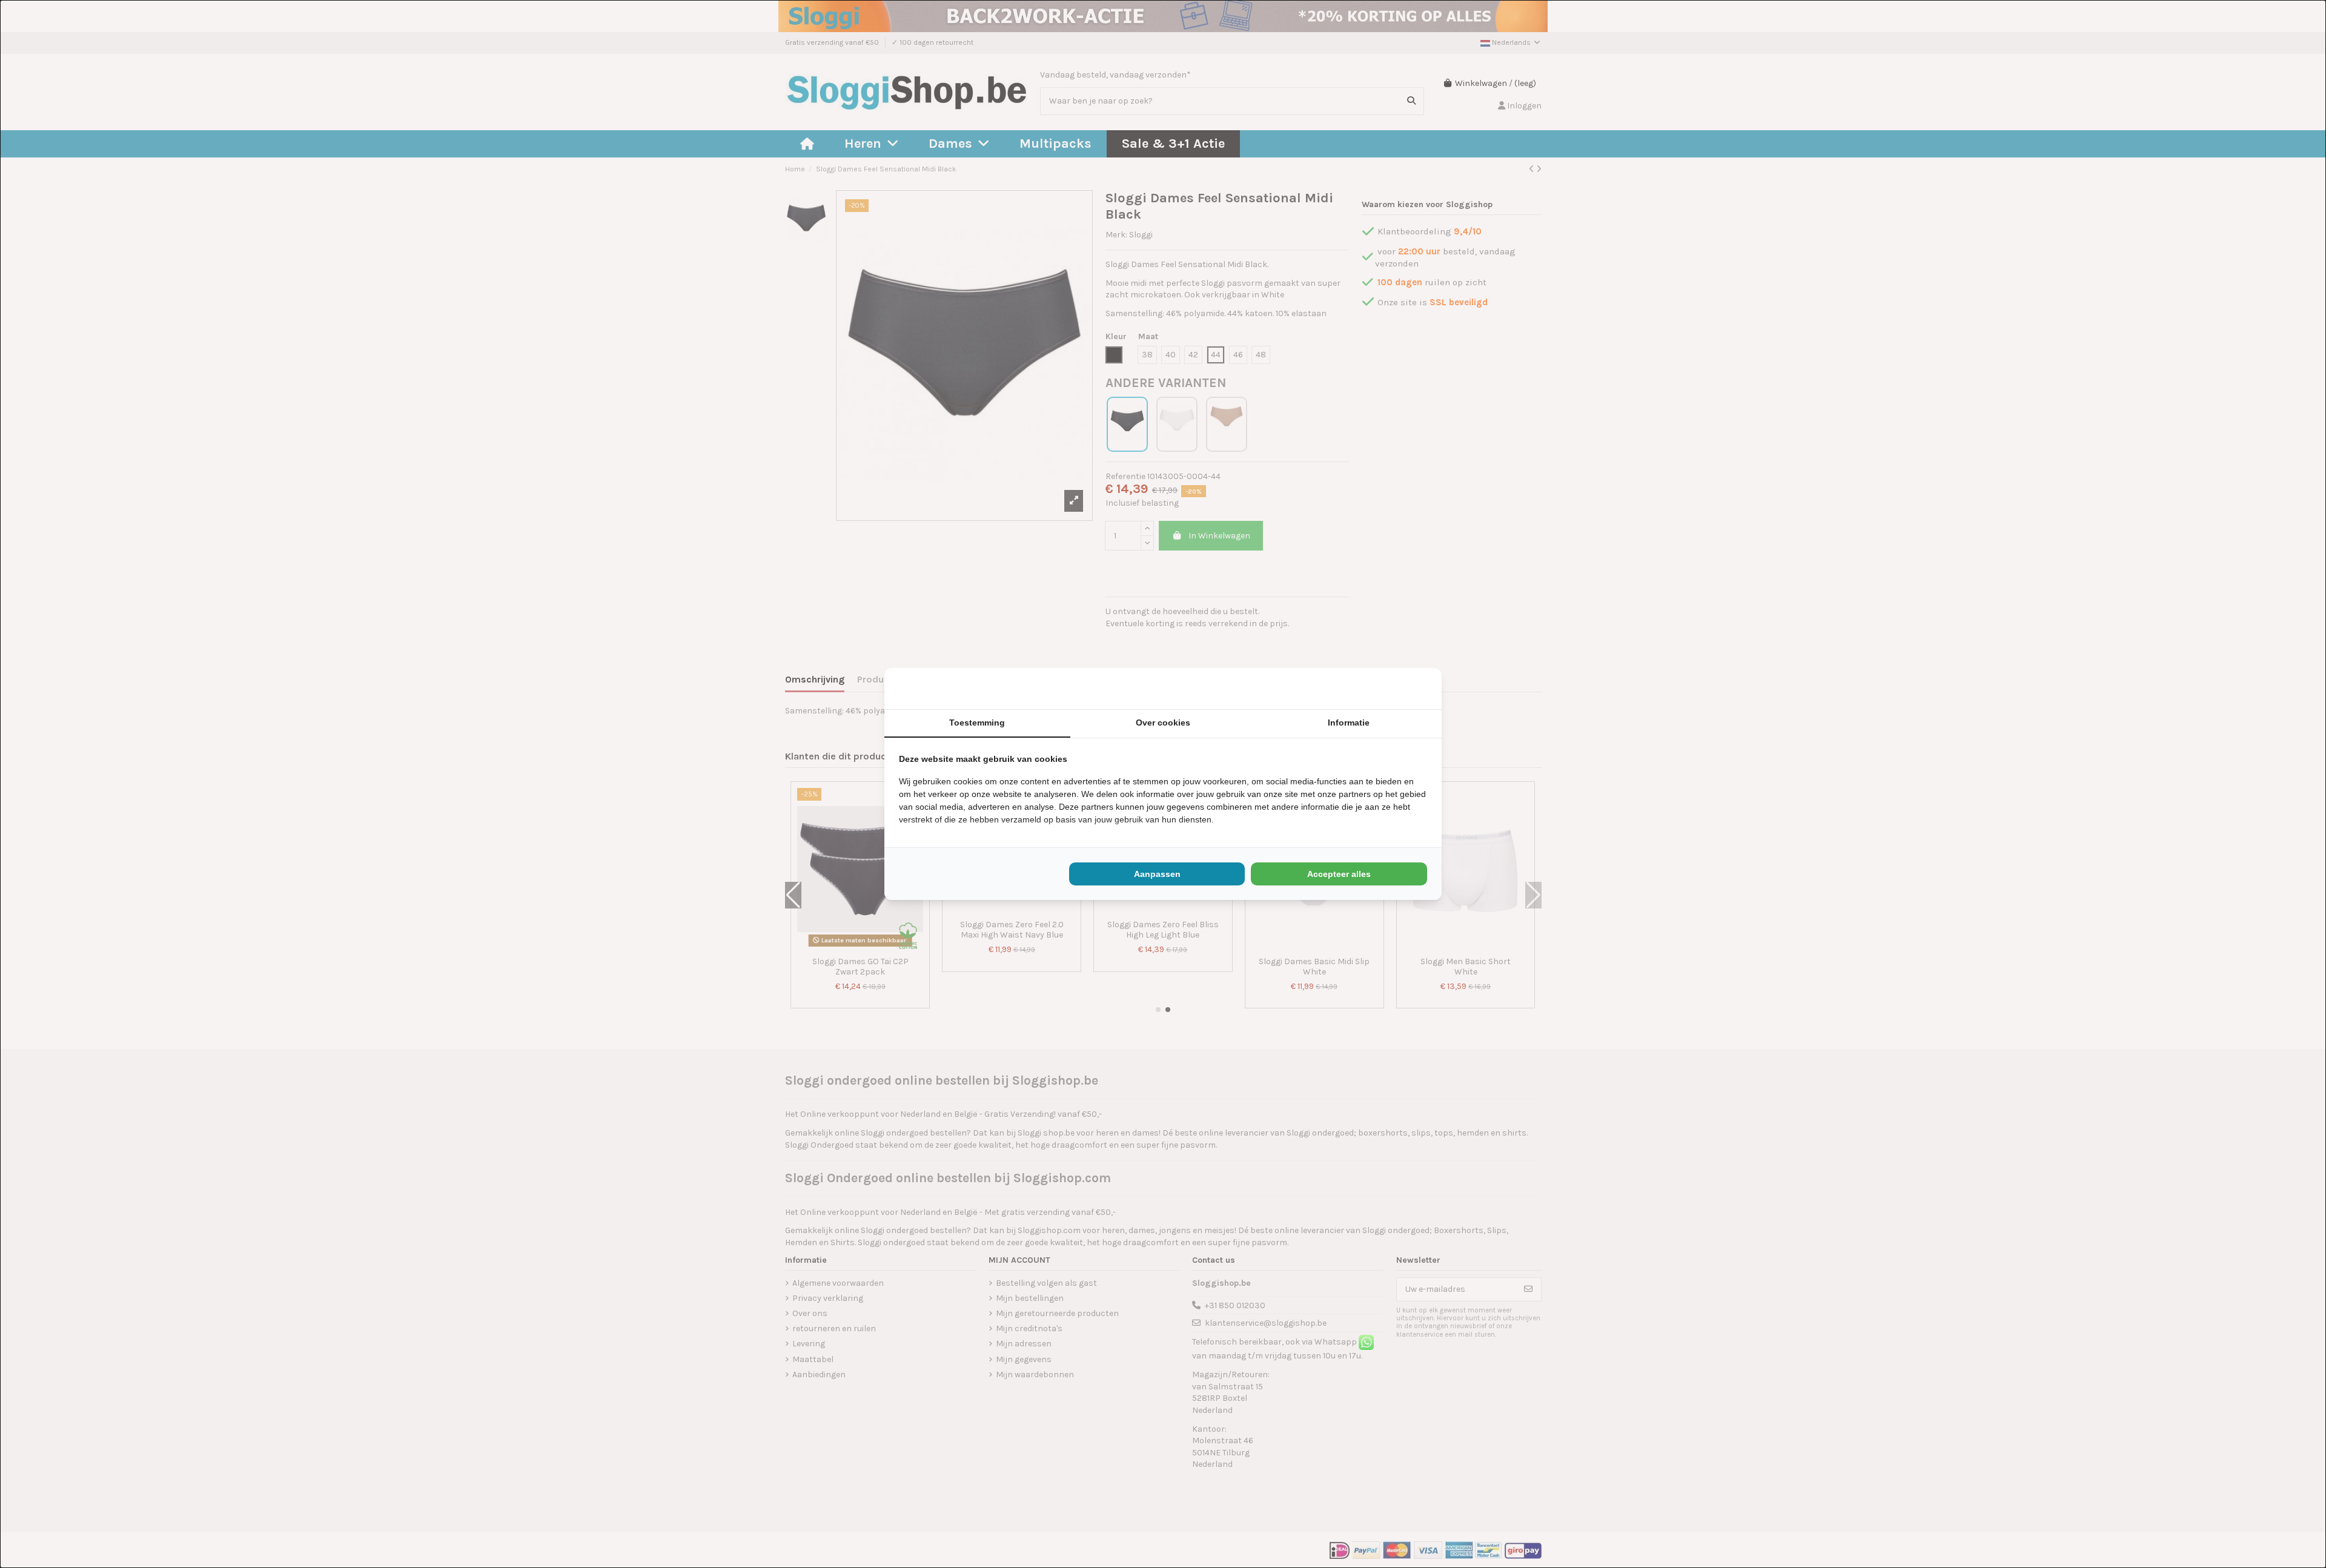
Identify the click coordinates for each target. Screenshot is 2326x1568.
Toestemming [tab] (977, 723)
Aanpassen (1157, 874)
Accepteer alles (1339, 874)
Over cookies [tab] (1163, 723)
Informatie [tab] (1349, 723)
